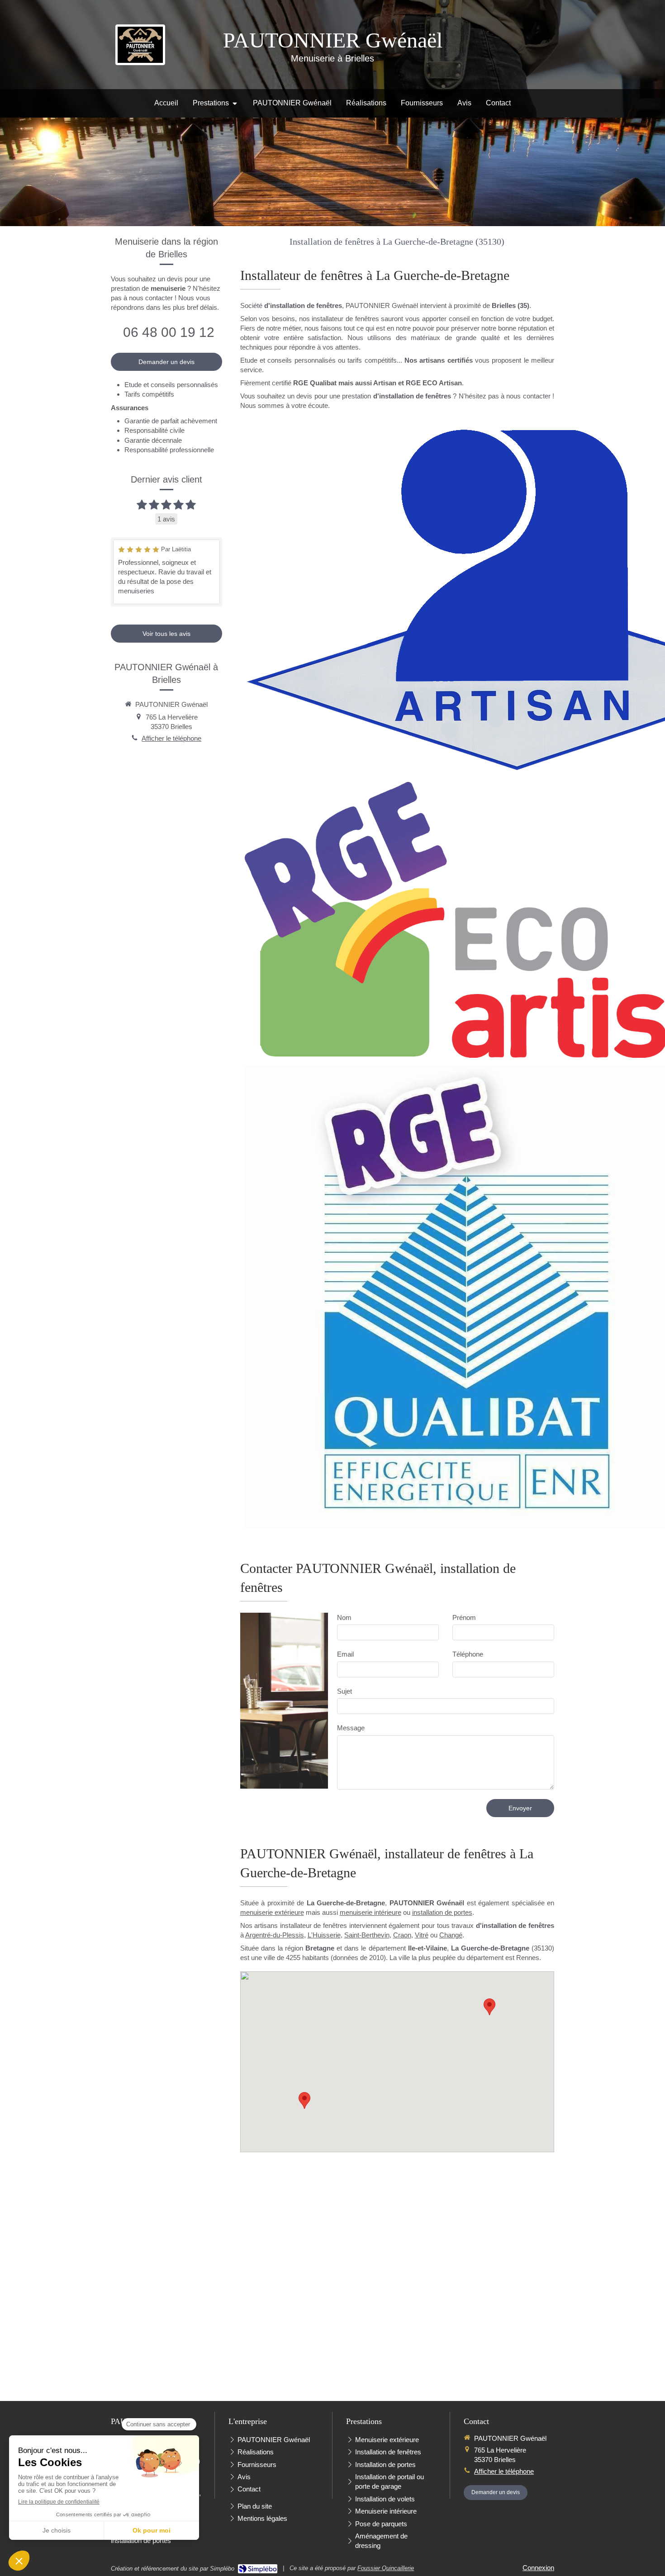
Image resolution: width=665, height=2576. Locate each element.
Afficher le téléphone (171, 738)
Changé (451, 1935)
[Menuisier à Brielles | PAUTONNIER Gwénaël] (140, 45)
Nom (344, 1617)
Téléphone (468, 1654)
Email (345, 1654)
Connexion (538, 2568)
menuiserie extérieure (272, 1912)
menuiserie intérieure (370, 1912)
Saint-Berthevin (367, 1935)
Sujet (344, 1691)
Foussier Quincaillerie (386, 2568)
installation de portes (442, 1912)
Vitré (422, 1935)
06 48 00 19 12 (169, 332)
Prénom (464, 1617)
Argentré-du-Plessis (275, 1935)
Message (351, 1728)
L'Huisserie (324, 1935)
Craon (402, 1935)
